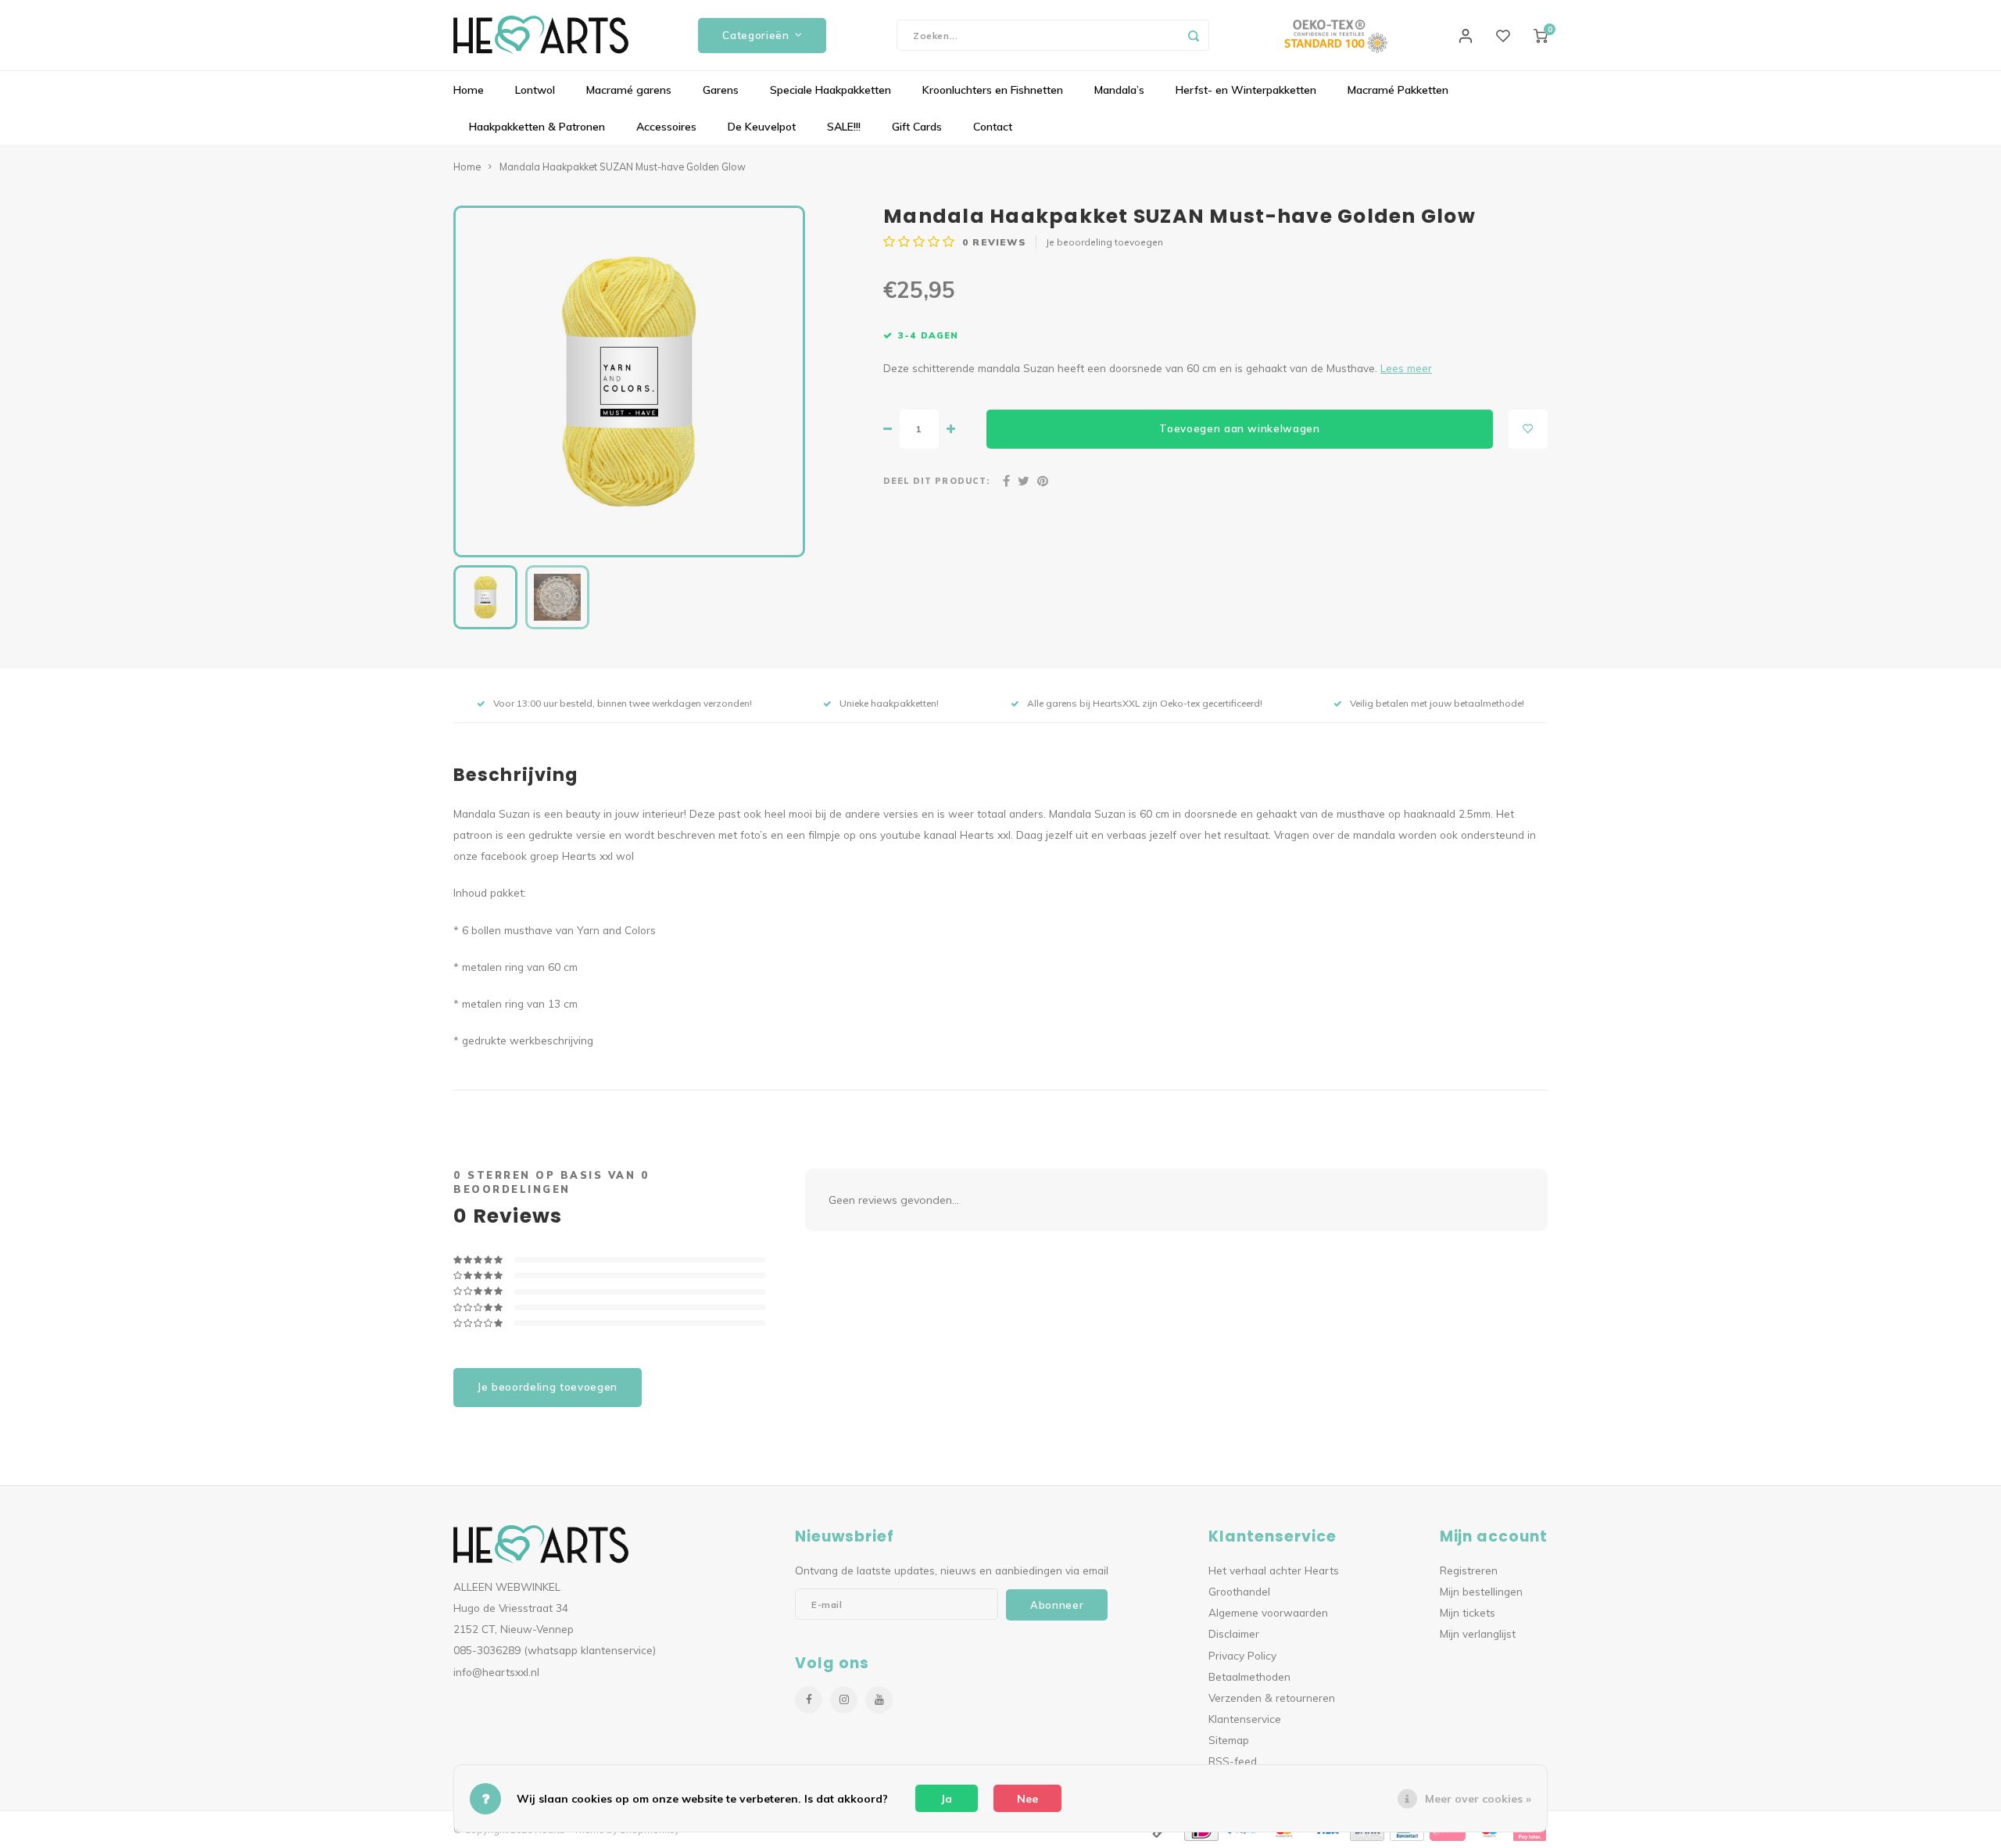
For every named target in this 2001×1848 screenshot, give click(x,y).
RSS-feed (1233, 1761)
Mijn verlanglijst (1478, 1633)
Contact (993, 127)
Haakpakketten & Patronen (537, 127)
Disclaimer (1234, 1633)
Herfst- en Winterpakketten (1246, 90)
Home (469, 90)
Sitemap (1229, 1740)
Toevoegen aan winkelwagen (1240, 428)
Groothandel (1239, 1591)
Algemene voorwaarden (1268, 1612)
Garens (721, 90)
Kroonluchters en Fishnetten (993, 90)
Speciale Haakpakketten (830, 90)
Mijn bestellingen (1481, 1591)
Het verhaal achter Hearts (1274, 1570)
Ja (947, 1799)
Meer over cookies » (1478, 1799)
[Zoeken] (1194, 35)
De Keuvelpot (762, 127)
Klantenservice (1245, 1719)
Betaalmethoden (1249, 1676)
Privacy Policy (1242, 1655)
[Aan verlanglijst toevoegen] (1528, 429)
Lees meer (1406, 368)
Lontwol (535, 90)
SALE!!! (844, 127)
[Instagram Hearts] (844, 1700)
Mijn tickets (1468, 1612)
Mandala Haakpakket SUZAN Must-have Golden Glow (623, 167)
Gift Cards (917, 127)
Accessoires (666, 127)
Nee (1027, 1799)
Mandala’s (1119, 90)
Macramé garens (629, 90)
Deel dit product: (936, 481)
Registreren (1469, 1570)
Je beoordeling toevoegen (1104, 242)
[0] (1541, 35)
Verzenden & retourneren (1272, 1698)
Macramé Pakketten (1398, 90)
